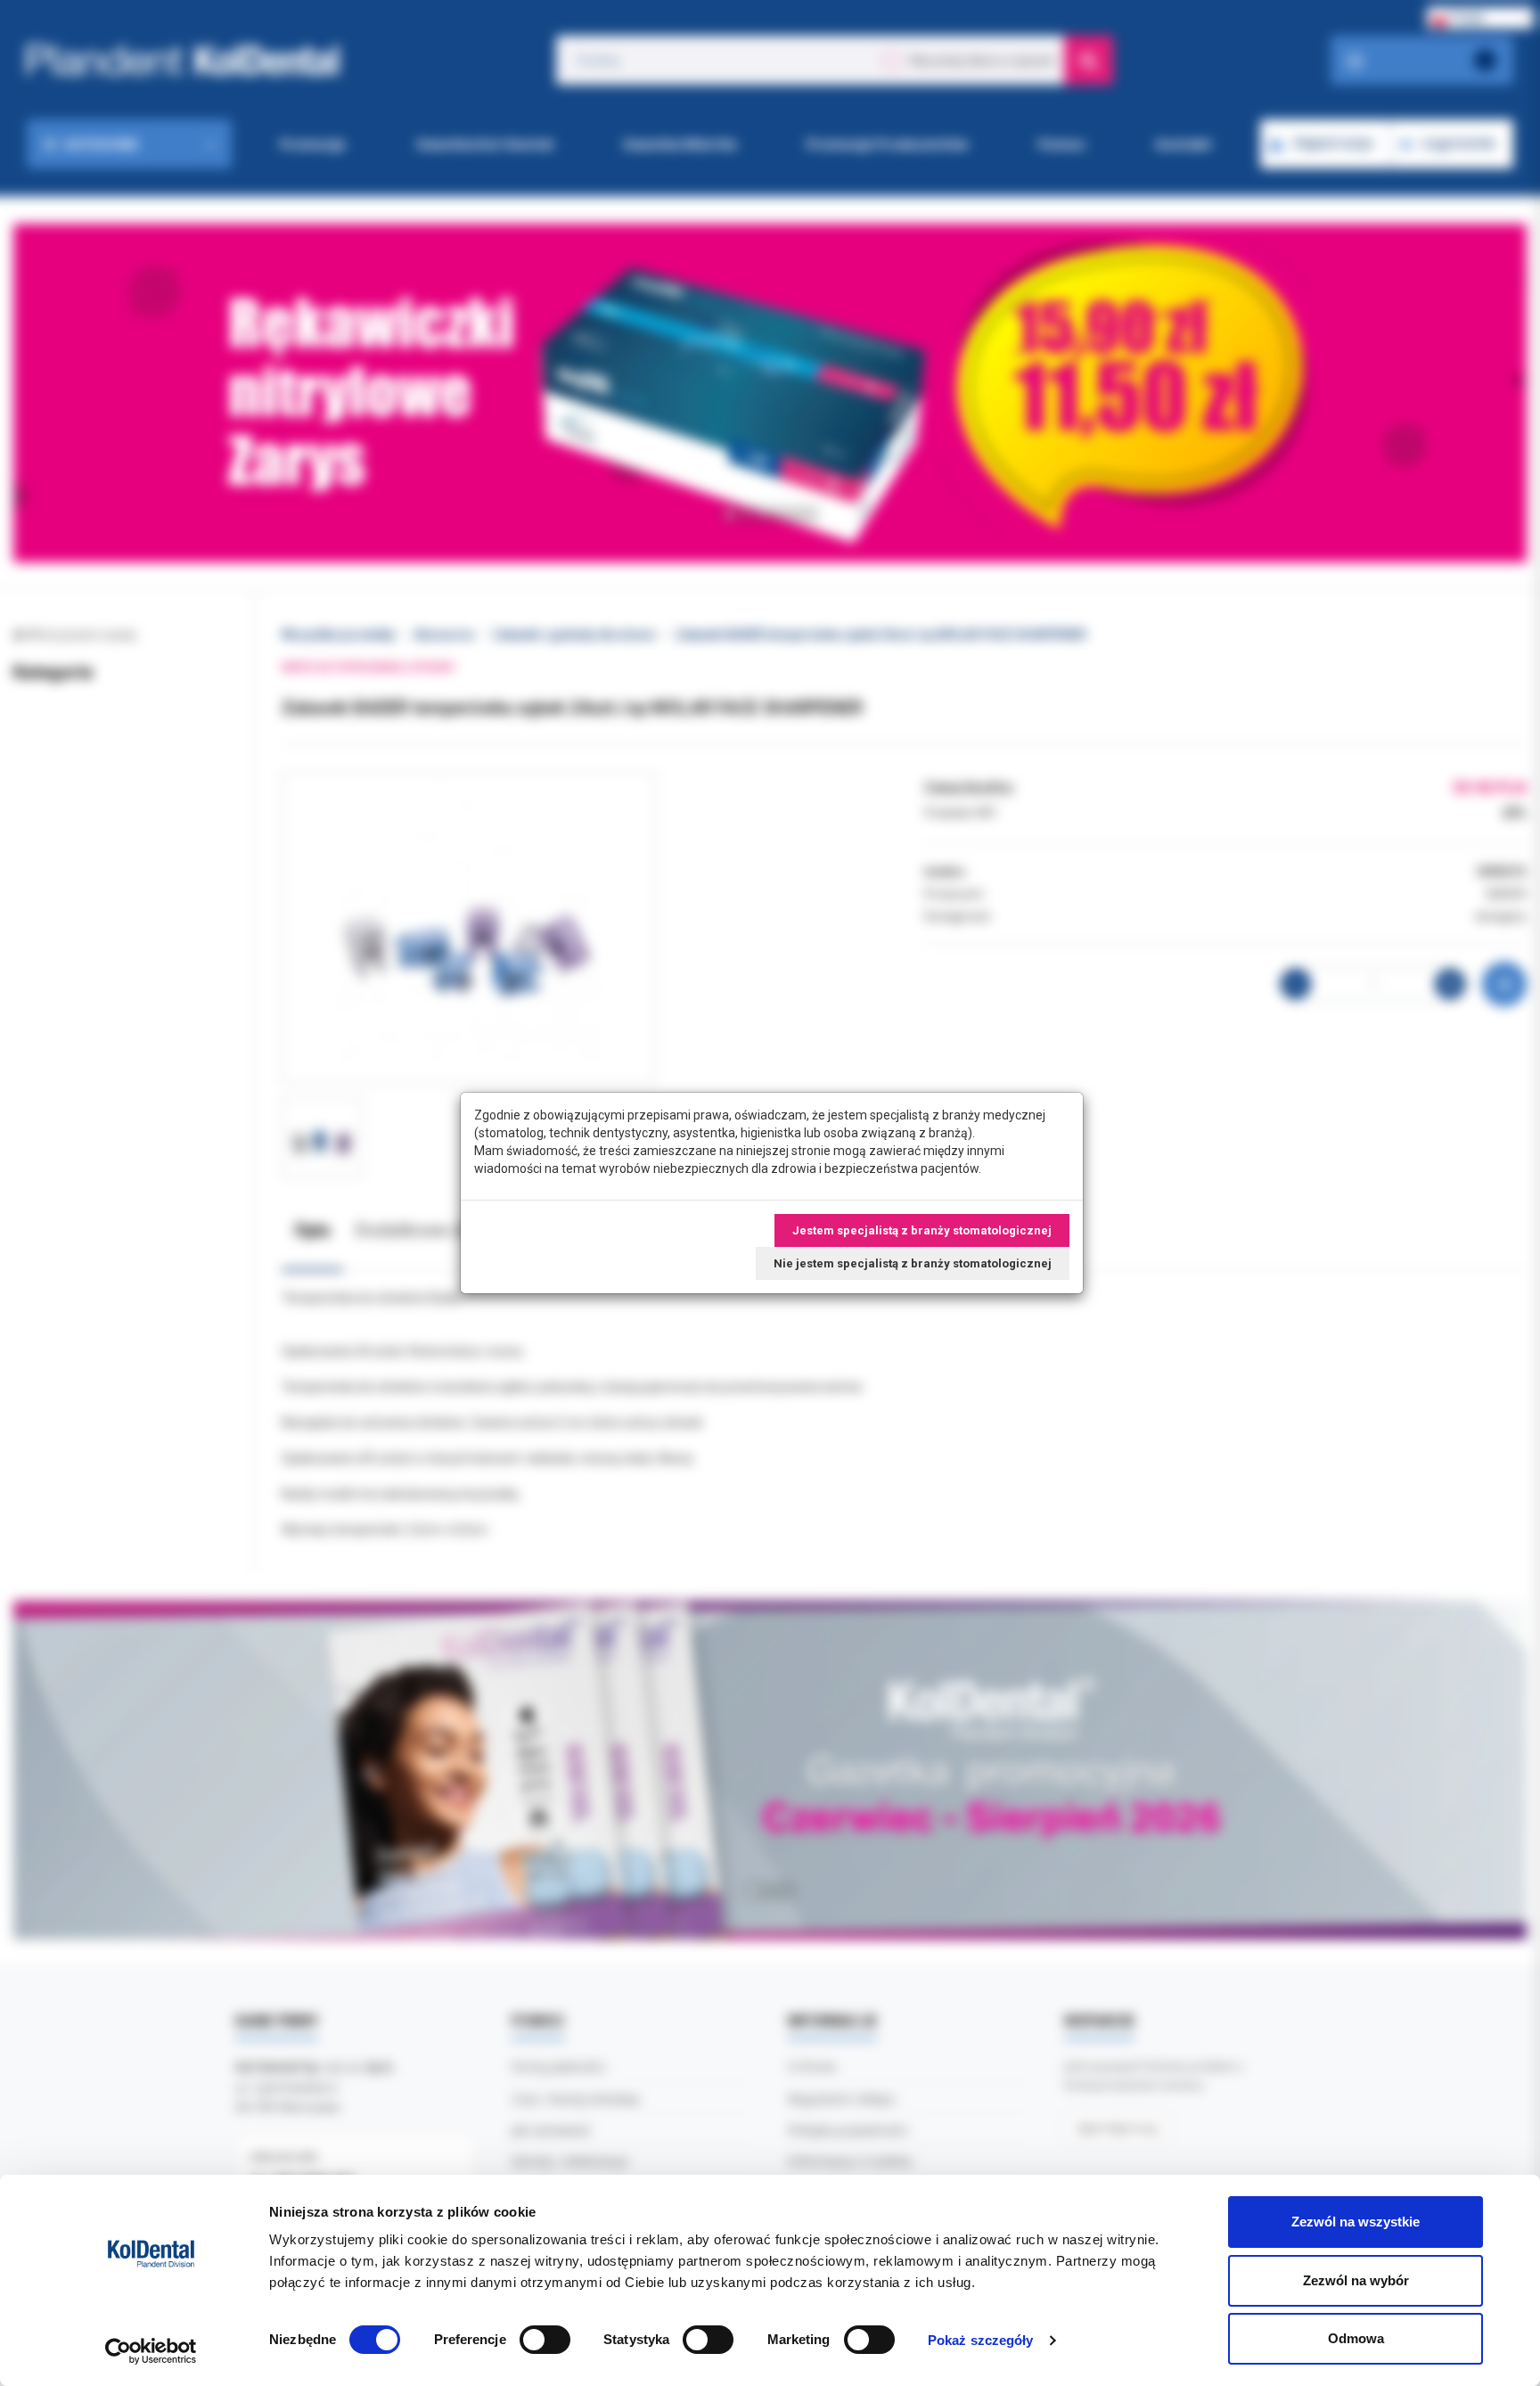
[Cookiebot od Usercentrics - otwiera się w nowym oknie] (151, 2351)
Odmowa (1356, 2338)
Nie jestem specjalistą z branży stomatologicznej (913, 1263)
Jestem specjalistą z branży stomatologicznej (922, 1230)
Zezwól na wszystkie (1356, 2222)
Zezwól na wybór (1356, 2280)
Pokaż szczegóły (981, 2340)
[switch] (545, 2340)
